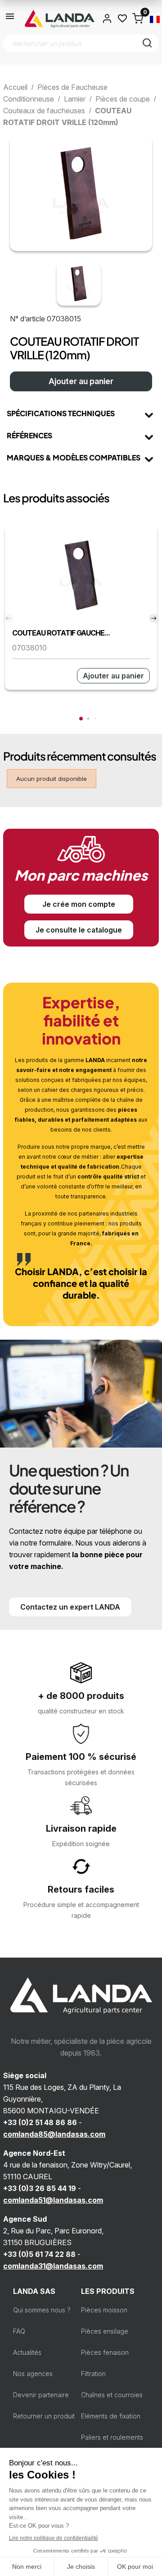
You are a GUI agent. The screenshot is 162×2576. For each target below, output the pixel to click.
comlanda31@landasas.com (53, 2266)
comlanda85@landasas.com (54, 2134)
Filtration (93, 2374)
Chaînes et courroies (112, 2395)
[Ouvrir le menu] (10, 19)
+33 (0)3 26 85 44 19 (40, 2188)
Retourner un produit (44, 2416)
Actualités (27, 2352)
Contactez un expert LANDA (70, 1607)
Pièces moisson (104, 2310)
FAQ (19, 2331)
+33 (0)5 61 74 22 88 (39, 2254)
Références (29, 435)
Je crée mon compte (79, 904)
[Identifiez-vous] (107, 19)
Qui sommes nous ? (42, 2310)
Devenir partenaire (41, 2395)
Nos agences (33, 2374)
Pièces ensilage (105, 2331)
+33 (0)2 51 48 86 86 (40, 2122)
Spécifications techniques (61, 413)
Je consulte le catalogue (79, 930)
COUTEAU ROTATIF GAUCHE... (61, 633)
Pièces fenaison (105, 2352)
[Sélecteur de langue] (155, 19)
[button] (81, 719)
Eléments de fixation (111, 2416)
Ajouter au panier (81, 381)
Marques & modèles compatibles (74, 457)
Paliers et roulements (112, 2437)
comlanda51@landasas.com (53, 2200)
